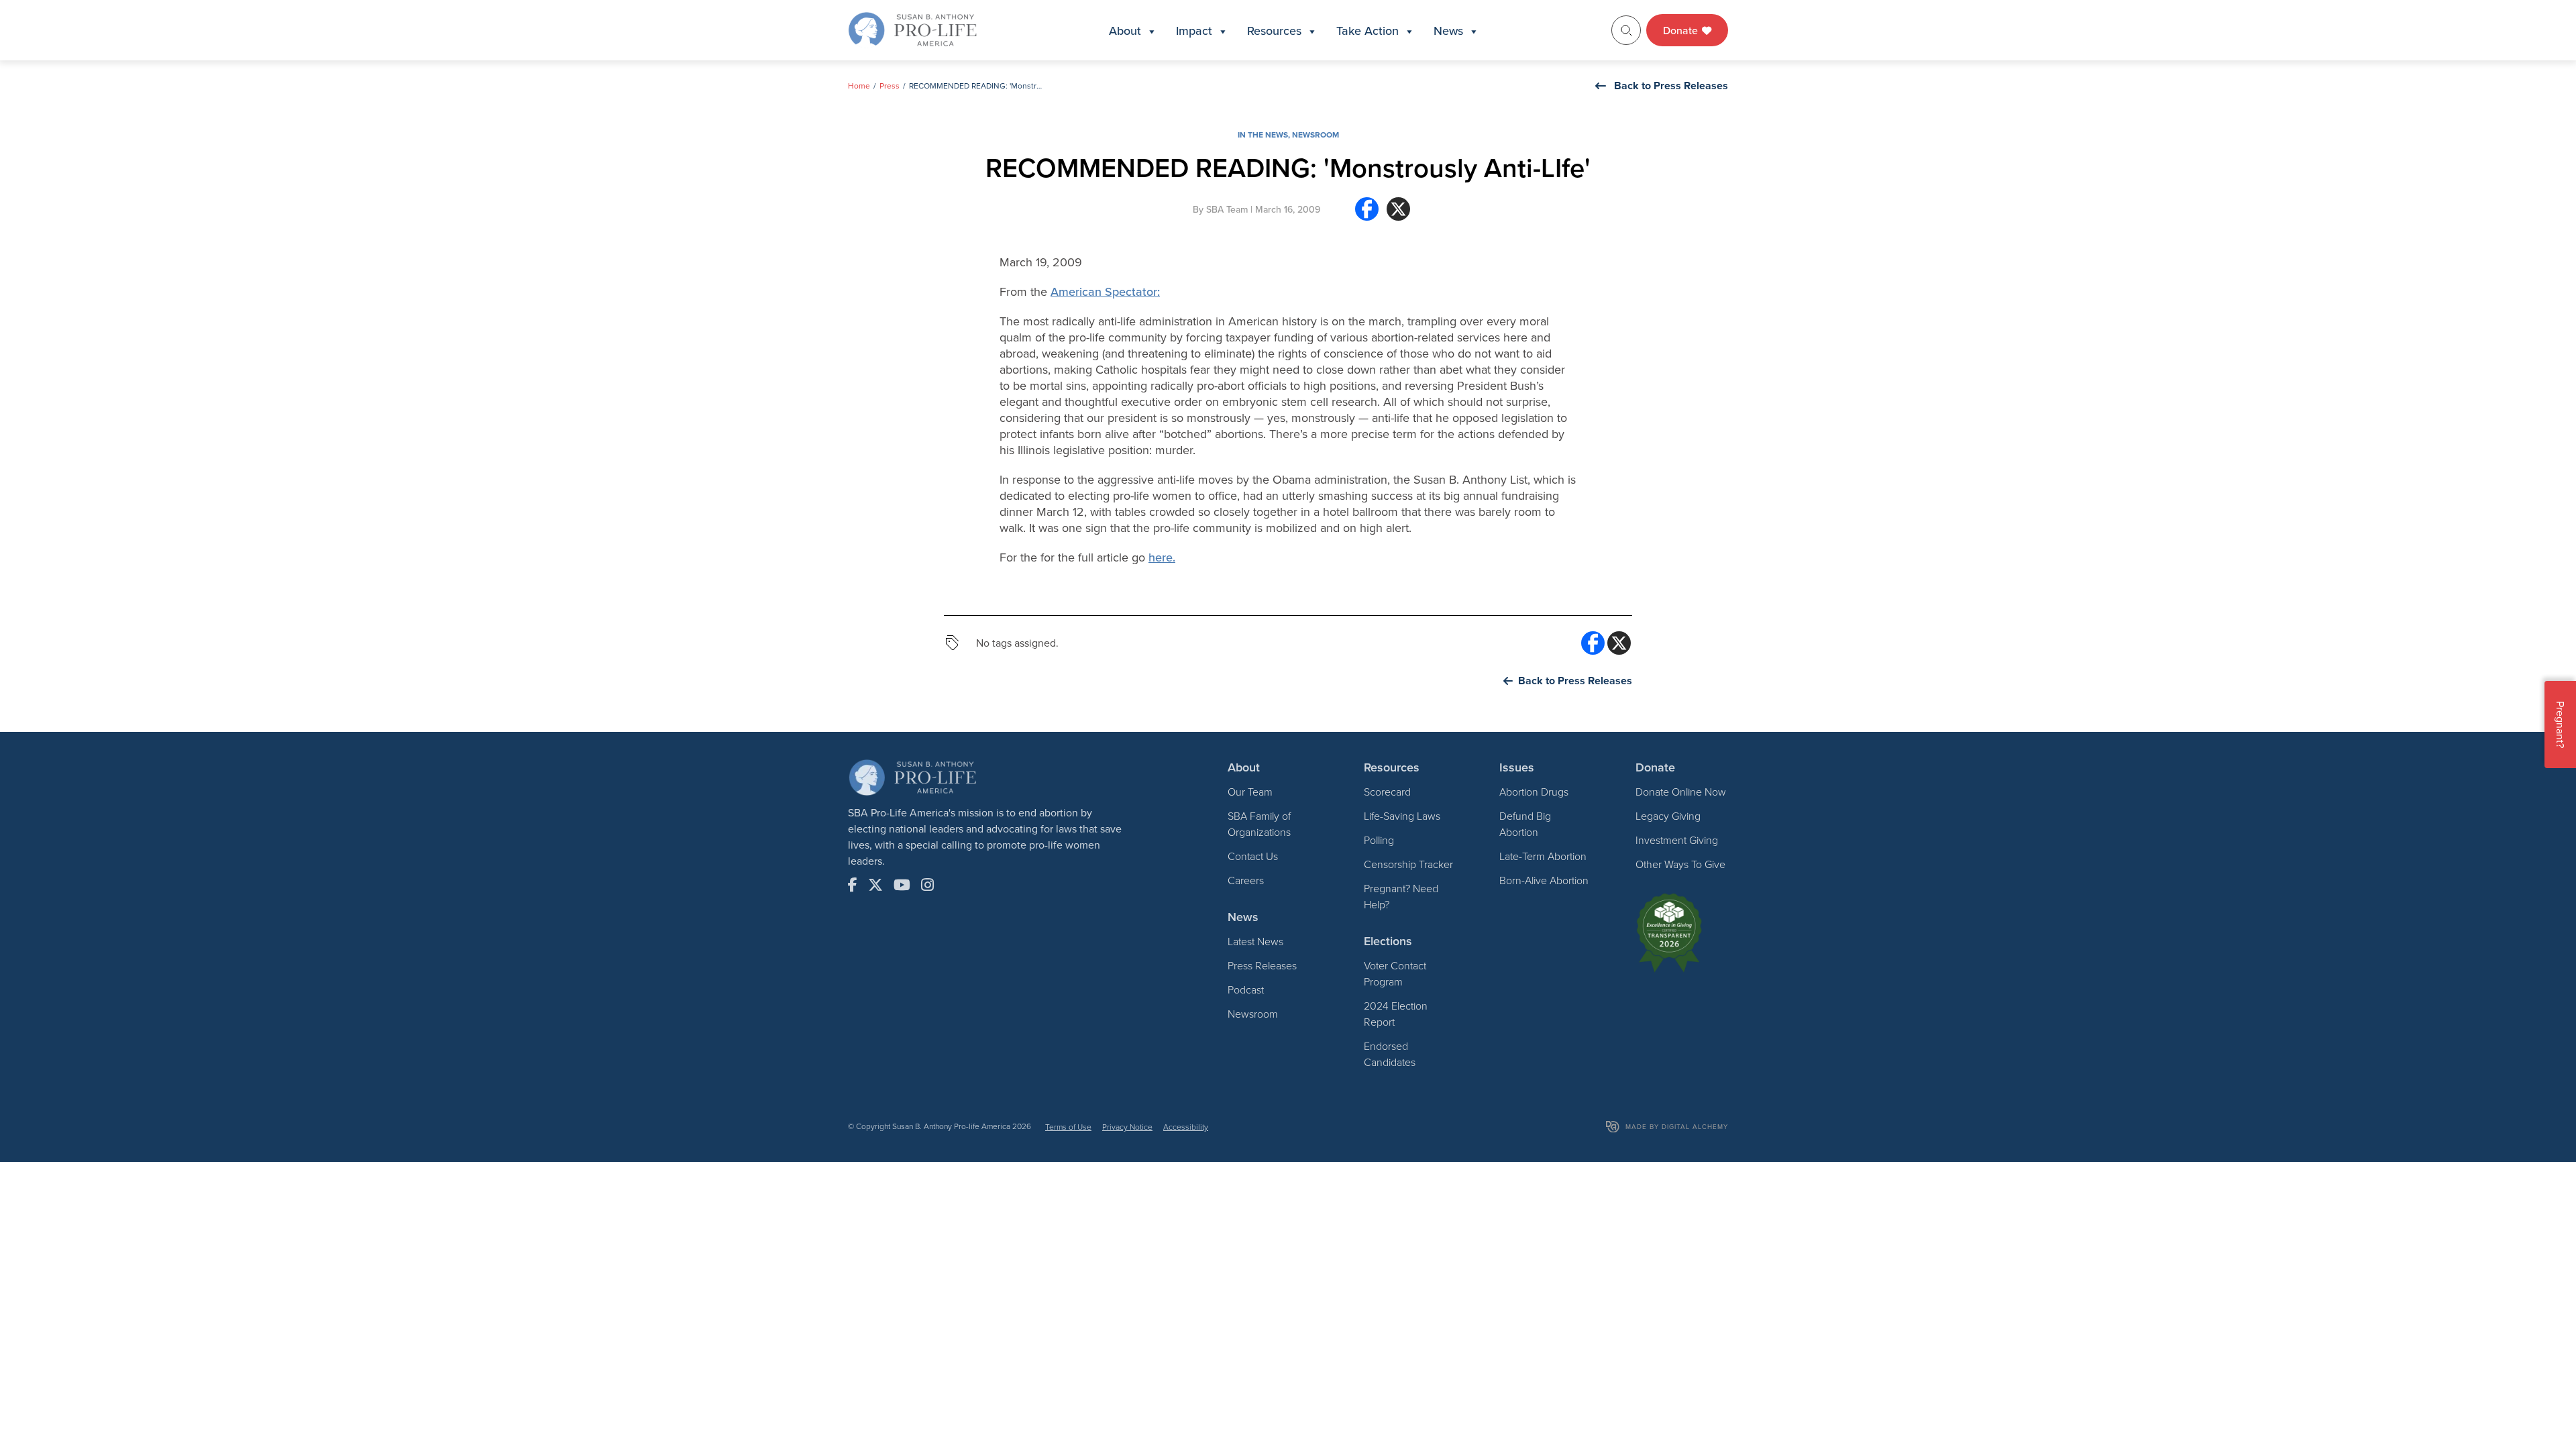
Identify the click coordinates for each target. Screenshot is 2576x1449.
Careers (1246, 880)
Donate (1682, 30)
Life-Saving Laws (1402, 816)
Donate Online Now (1681, 792)
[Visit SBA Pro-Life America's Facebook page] (853, 885)
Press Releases (1262, 965)
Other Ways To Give (1680, 864)
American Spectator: (1105, 291)
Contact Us (1253, 856)
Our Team (1250, 792)
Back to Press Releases (1671, 86)
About (1125, 31)
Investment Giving (1677, 840)
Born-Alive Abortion (1544, 880)
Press (890, 86)
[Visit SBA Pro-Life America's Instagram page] (927, 885)
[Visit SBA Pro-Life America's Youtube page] (902, 885)
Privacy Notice (1127, 1127)
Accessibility (1186, 1127)
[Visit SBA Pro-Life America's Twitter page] (875, 885)
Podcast (1246, 989)
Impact (1194, 31)
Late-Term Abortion (1543, 856)
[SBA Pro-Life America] (912, 29)
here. (1162, 557)
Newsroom (1316, 135)
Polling (1379, 840)
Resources (1274, 31)
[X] (1398, 214)
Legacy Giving (1668, 816)
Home (859, 86)
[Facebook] (1367, 214)
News (1448, 31)
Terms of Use (1068, 1127)
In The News (1263, 135)
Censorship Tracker (1408, 864)
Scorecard (1387, 792)
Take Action (1367, 31)
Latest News (1255, 941)
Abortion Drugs (1534, 792)
